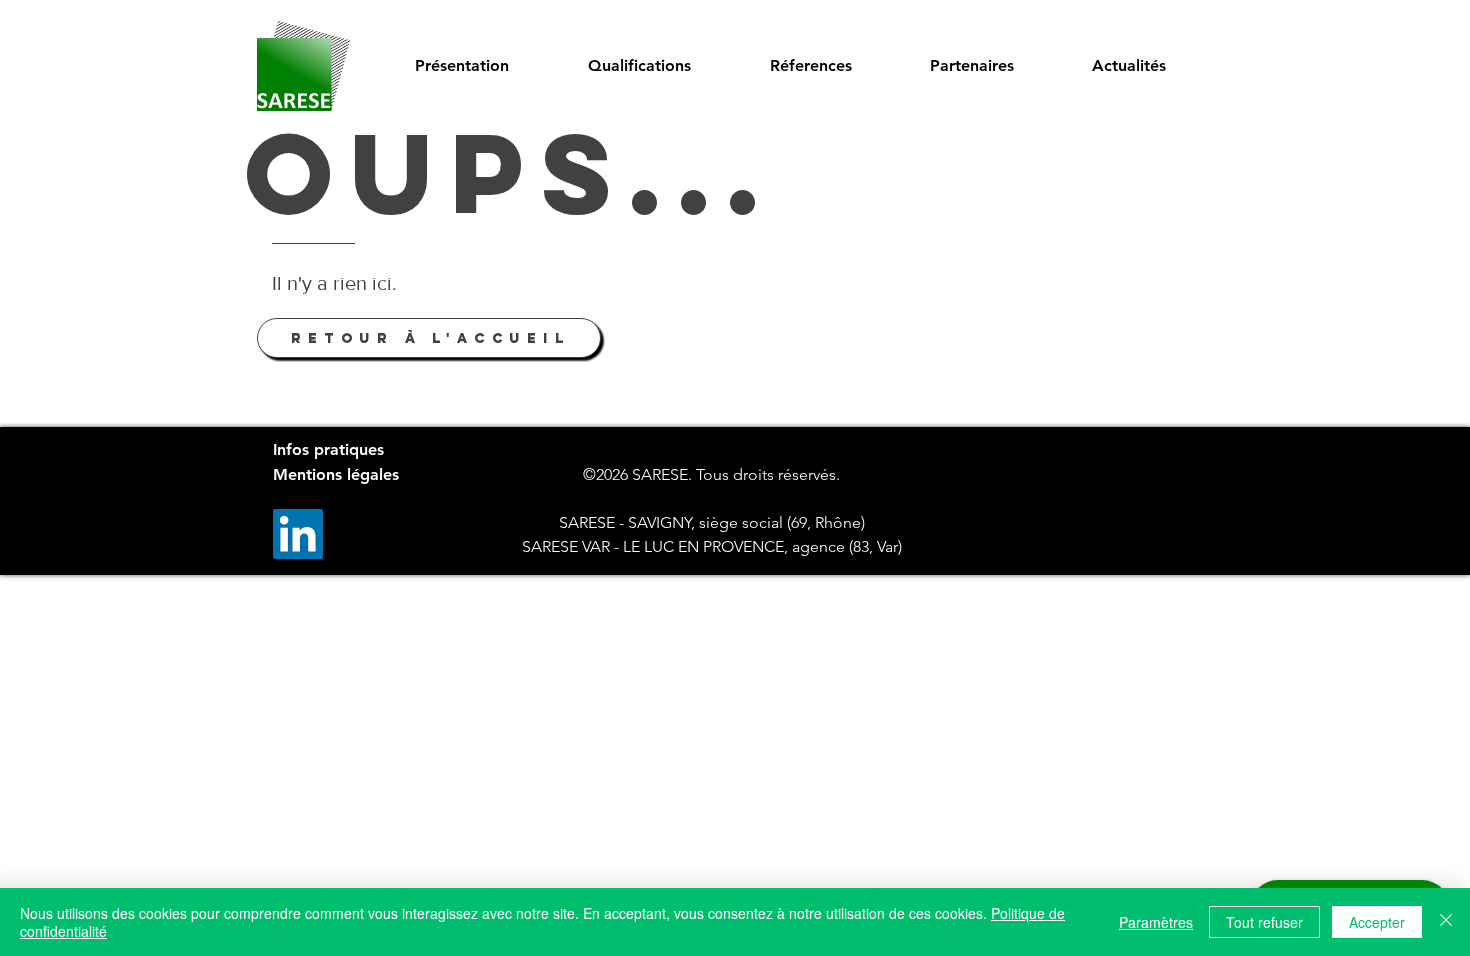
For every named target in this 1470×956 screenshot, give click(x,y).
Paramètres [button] (1156, 922)
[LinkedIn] (298, 534)
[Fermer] (1446, 922)
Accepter (1377, 922)
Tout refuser (1264, 922)
